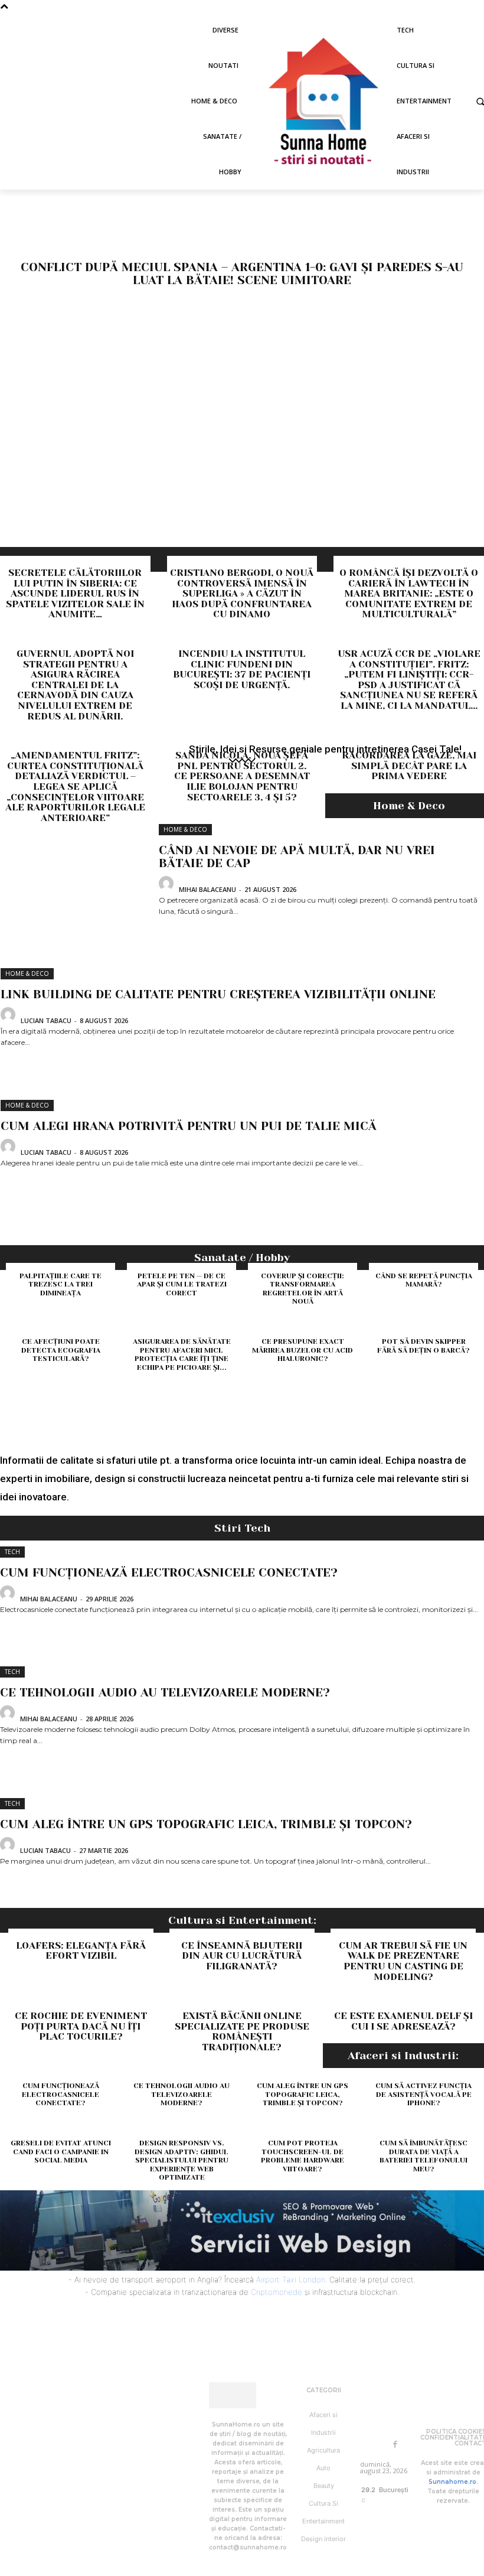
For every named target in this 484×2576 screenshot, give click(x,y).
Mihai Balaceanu (207, 889)
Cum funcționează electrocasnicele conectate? (169, 1573)
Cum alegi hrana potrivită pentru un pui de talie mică (189, 1126)
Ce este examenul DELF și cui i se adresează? (403, 2021)
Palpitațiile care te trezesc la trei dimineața (60, 1284)
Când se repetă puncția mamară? (424, 1280)
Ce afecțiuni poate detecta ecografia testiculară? (61, 1350)
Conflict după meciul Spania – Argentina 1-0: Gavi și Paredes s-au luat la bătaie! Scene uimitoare (242, 274)
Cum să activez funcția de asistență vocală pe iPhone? (423, 2094)
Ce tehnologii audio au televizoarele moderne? (165, 1693)
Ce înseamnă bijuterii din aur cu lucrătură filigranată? (242, 1956)
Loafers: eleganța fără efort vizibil (81, 1951)
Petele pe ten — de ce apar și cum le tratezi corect (182, 1284)
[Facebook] (395, 2444)
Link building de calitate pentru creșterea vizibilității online (218, 994)
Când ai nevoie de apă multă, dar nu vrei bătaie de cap (297, 857)
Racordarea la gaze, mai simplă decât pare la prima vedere (409, 766)
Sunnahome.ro (452, 2482)
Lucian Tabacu (46, 1020)
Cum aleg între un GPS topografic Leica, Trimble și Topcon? (206, 1824)
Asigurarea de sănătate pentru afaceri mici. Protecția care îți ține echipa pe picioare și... (182, 1354)
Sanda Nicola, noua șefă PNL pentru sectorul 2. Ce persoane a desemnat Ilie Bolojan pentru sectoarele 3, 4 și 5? (242, 776)
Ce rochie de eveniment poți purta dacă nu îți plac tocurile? (81, 2026)
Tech (12, 1552)
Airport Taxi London (291, 2279)
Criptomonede (277, 2292)
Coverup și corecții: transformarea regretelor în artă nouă (302, 1289)
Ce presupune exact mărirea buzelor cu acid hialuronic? (302, 1350)
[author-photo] (168, 888)
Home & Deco (185, 829)
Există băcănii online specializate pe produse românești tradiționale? (242, 2031)
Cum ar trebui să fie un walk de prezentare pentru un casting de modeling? (403, 1961)
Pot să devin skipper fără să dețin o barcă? (423, 1346)
